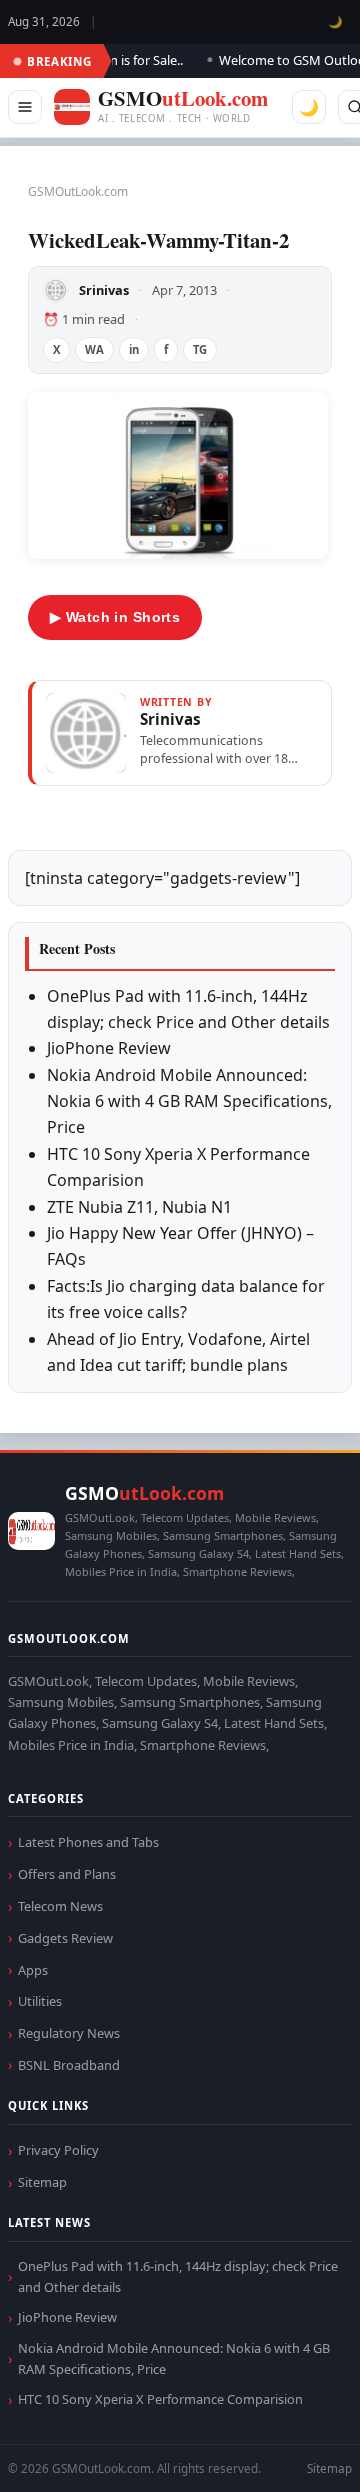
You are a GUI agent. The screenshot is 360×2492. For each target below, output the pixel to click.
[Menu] (25, 107)
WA (94, 349)
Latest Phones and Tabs (88, 1842)
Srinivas (104, 290)
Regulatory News (69, 2033)
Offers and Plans (67, 1874)
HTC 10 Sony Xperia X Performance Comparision (160, 2399)
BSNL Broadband (69, 2065)
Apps (33, 1970)
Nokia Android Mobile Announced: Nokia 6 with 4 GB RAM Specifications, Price (189, 1101)
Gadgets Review (65, 1938)
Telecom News (60, 1906)
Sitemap (42, 2182)
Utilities (40, 2001)
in (134, 349)
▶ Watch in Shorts (115, 617)
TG (200, 349)
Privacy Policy (58, 2150)
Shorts (292, 2452)
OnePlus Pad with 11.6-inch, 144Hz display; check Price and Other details (178, 2276)
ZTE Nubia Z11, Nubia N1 (139, 1207)
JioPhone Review (109, 1048)
